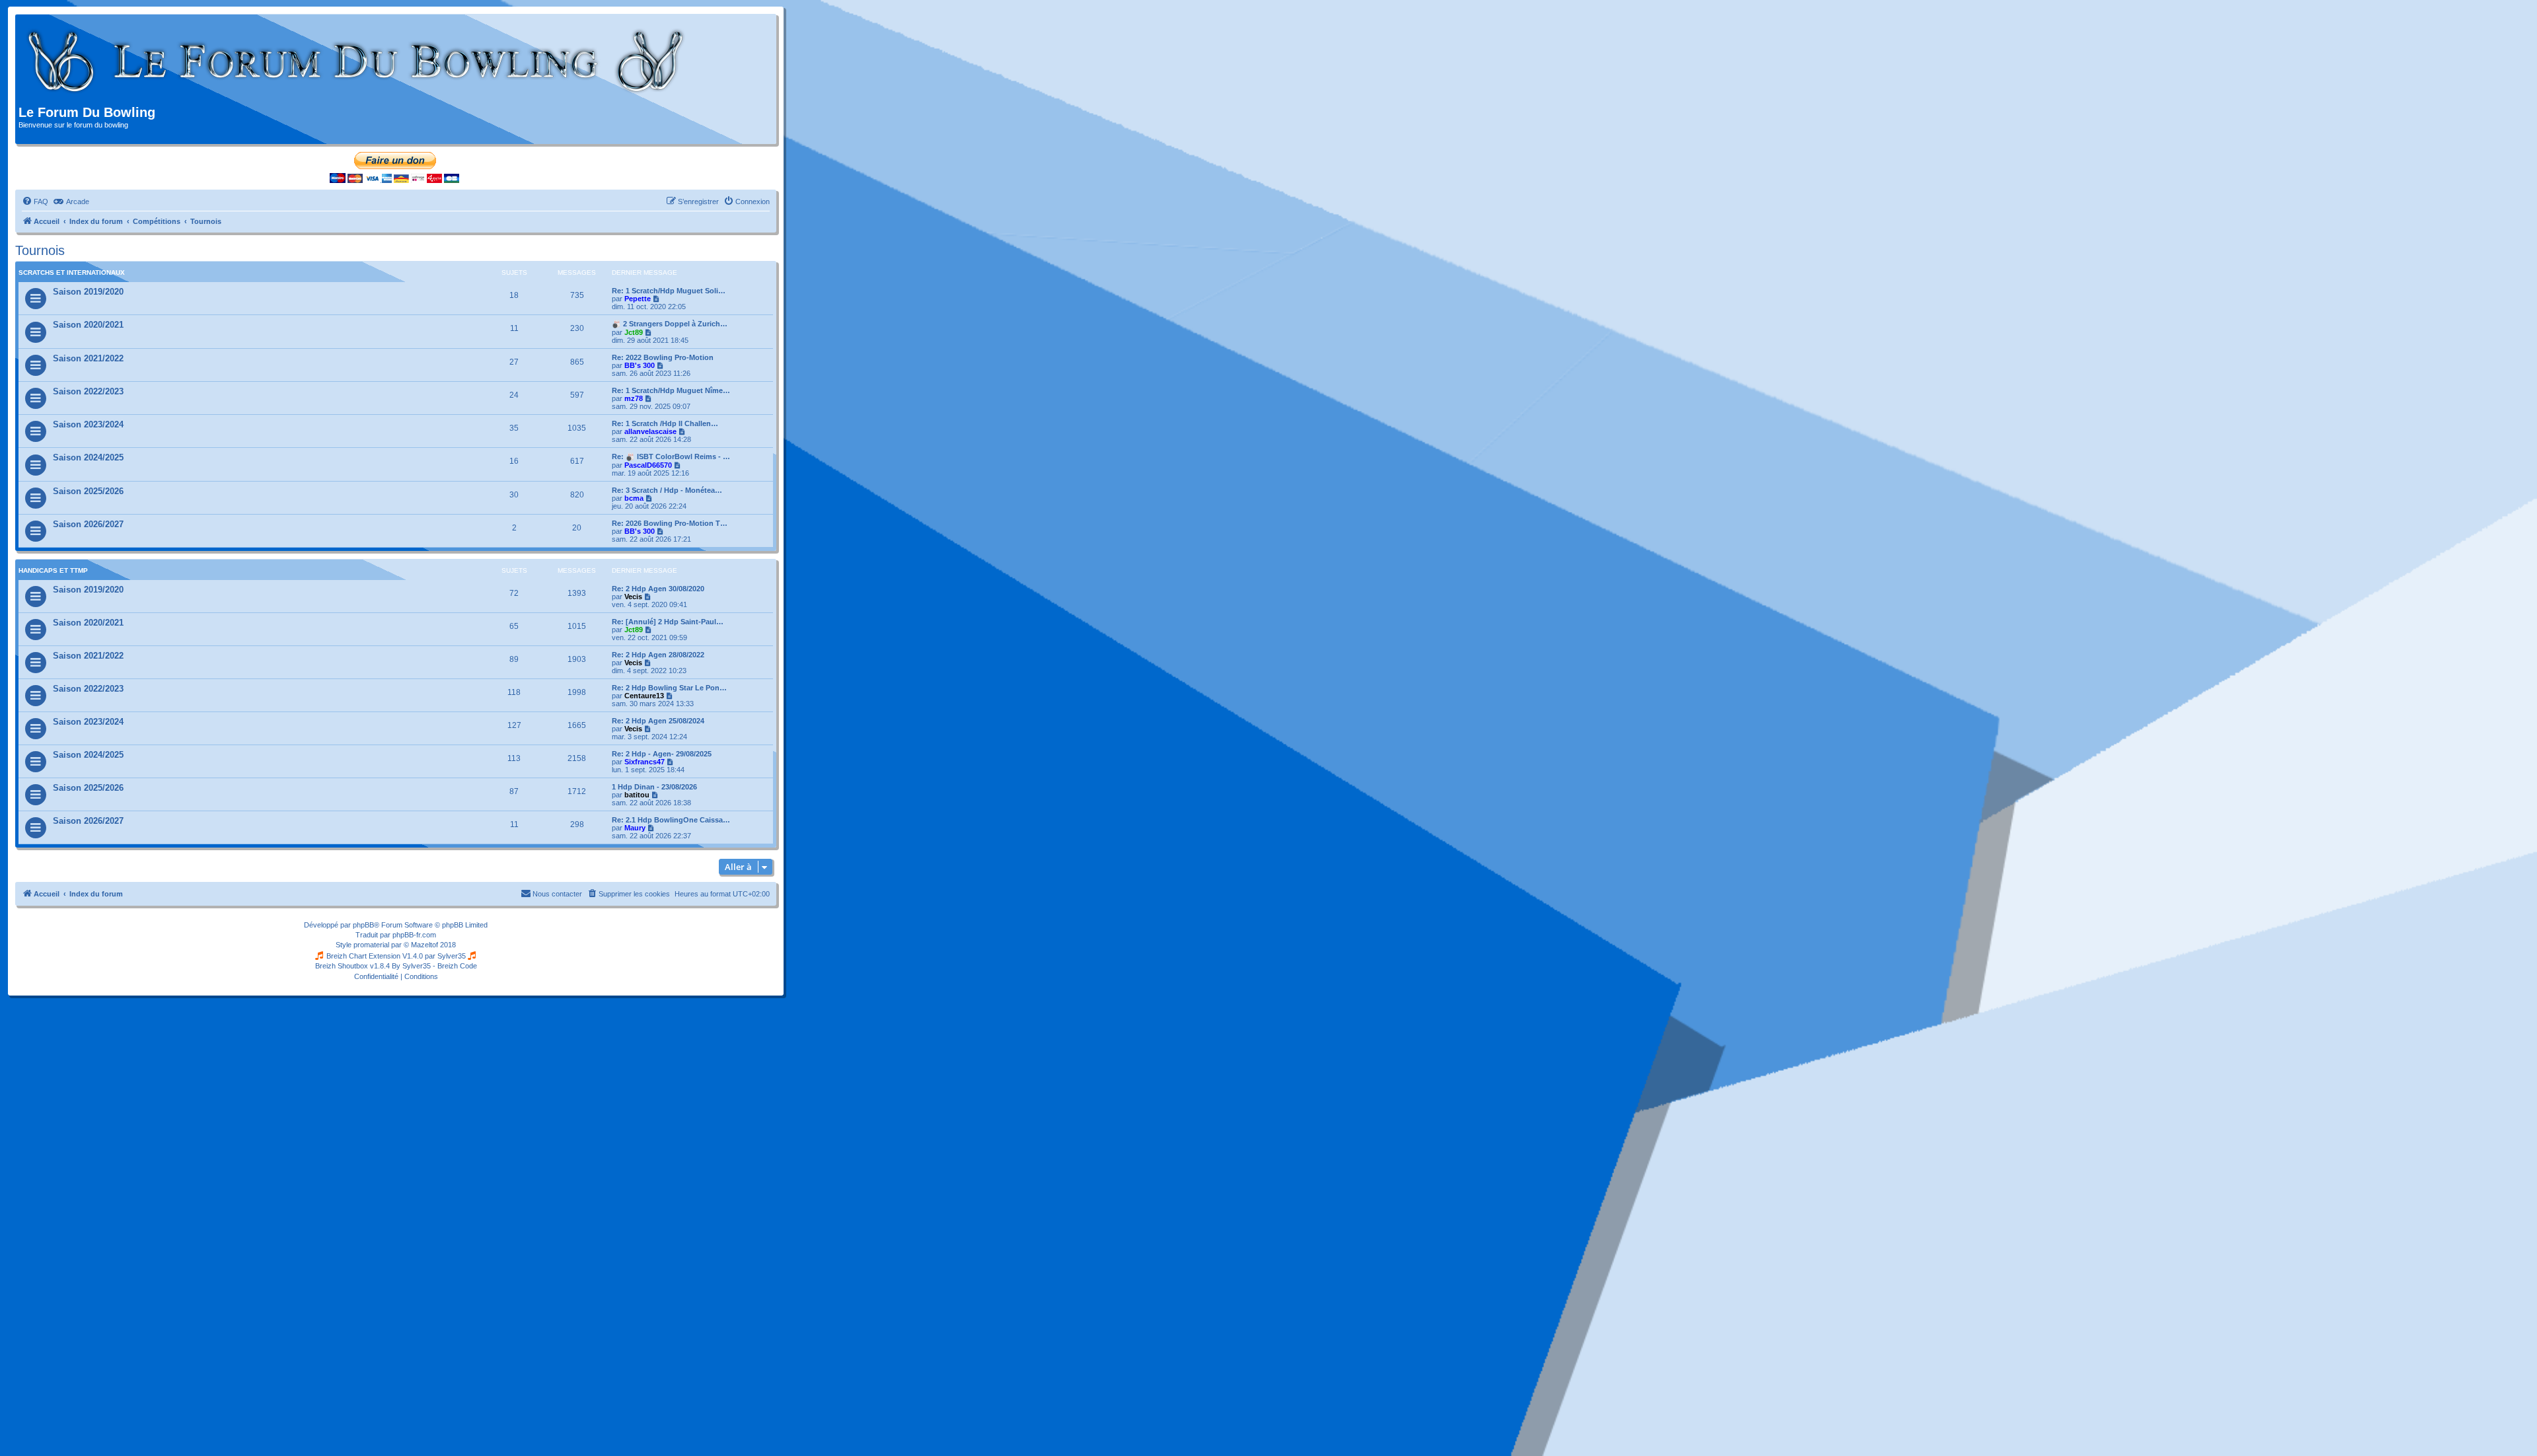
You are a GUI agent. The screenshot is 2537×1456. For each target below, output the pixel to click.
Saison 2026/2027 (88, 524)
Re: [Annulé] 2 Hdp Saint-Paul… (668, 622)
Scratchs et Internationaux (72, 273)
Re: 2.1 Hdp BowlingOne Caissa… (671, 820)
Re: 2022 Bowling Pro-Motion (663, 357)
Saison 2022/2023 (88, 391)
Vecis (633, 597)
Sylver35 (452, 956)
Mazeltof (424, 945)
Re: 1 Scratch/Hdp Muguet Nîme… (671, 390)
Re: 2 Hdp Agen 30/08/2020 (658, 589)
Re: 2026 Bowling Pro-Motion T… (670, 523)
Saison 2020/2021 (88, 325)
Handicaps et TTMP (53, 570)
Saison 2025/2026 (88, 491)
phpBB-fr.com (414, 935)
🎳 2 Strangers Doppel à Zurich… (670, 324)
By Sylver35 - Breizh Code (434, 966)
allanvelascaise (650, 431)
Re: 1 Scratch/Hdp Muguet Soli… (669, 291)
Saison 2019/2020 (88, 292)
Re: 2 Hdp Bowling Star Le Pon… (669, 688)
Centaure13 (644, 696)
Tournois (40, 250)
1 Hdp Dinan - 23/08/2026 (654, 787)
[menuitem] (35, 201)
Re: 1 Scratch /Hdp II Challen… (665, 423)
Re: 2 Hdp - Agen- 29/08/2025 (662, 754)
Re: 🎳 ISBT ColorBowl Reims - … (671, 456)
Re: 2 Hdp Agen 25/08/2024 (658, 721)
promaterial (371, 945)
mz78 (634, 398)
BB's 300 (640, 365)
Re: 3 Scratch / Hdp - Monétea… (667, 490)
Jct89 (634, 332)
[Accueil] (356, 61)
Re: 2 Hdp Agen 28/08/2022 (658, 655)
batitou (637, 795)
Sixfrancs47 (644, 762)
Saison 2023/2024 (88, 424)
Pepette (638, 299)
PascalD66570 (648, 465)
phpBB (363, 925)
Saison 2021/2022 (88, 358)
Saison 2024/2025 (88, 457)
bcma (634, 498)
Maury (635, 828)
